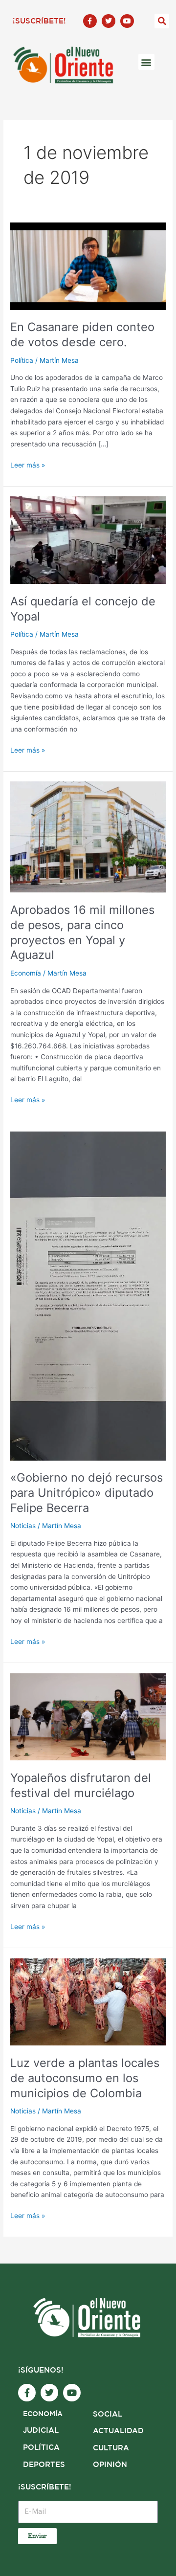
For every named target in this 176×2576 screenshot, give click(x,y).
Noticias (23, 1526)
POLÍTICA (41, 2448)
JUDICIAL (41, 2431)
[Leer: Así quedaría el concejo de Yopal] (88, 540)
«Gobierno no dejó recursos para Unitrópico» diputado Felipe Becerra (87, 1493)
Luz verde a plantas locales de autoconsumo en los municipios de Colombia (85, 2078)
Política (22, 360)
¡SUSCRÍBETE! (39, 21)
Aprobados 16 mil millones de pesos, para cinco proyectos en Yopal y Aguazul (82, 932)
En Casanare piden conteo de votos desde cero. (82, 334)
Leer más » (28, 464)
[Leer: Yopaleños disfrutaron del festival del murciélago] (88, 1716)
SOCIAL (108, 2414)
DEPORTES (44, 2465)
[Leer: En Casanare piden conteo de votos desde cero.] (88, 266)
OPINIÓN (110, 2465)
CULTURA (111, 2448)
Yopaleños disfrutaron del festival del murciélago (81, 1785)
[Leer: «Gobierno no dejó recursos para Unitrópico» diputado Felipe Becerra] (88, 1295)
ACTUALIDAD (118, 2431)
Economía (26, 973)
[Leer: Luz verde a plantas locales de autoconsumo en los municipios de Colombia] (88, 2001)
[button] (162, 21)
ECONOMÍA (43, 2414)
